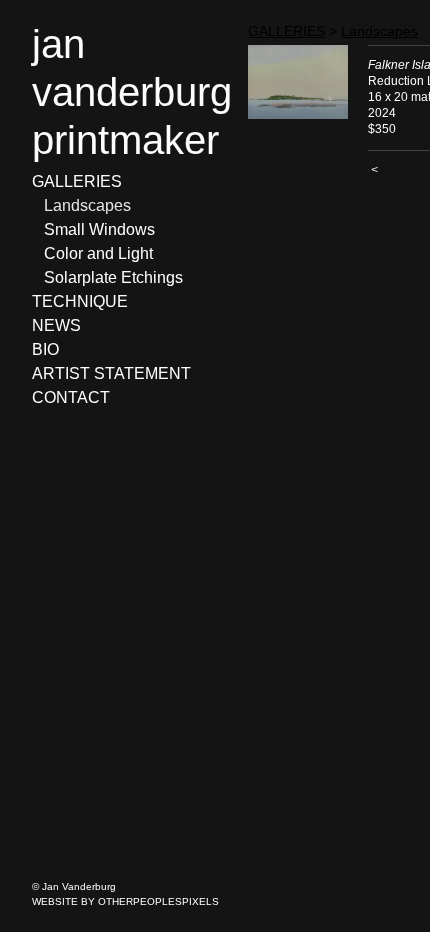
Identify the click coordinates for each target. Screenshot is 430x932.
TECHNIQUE (80, 301)
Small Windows (99, 229)
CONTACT (71, 397)
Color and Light (98, 253)
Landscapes (87, 205)
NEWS (56, 325)
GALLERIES (77, 181)
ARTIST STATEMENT (111, 373)
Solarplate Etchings (113, 277)
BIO (45, 349)
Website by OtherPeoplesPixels (125, 901)
